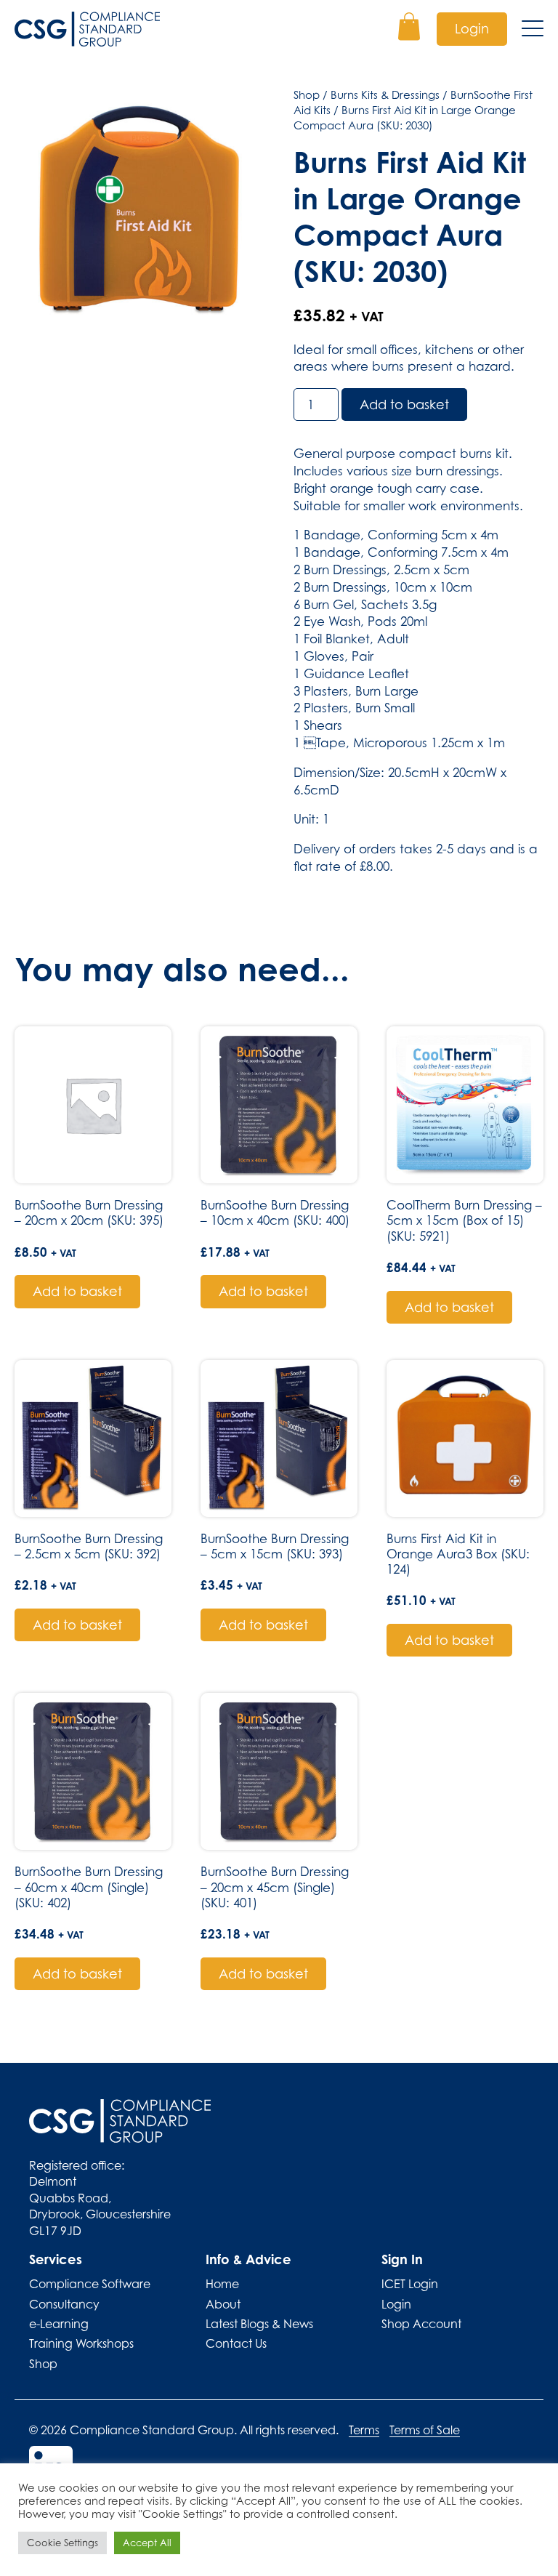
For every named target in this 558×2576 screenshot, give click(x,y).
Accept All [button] (147, 2543)
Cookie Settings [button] (62, 2543)
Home (222, 2284)
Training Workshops (81, 2343)
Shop (307, 94)
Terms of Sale (425, 2430)
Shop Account (421, 2324)
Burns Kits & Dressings (385, 94)
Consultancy (64, 2304)
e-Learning (59, 2324)
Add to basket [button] (77, 1291)
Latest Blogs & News (259, 2324)
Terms (364, 2430)
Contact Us (236, 2343)
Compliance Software (90, 2284)
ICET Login (410, 2284)
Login (472, 29)
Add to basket (404, 404)
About (223, 2304)
